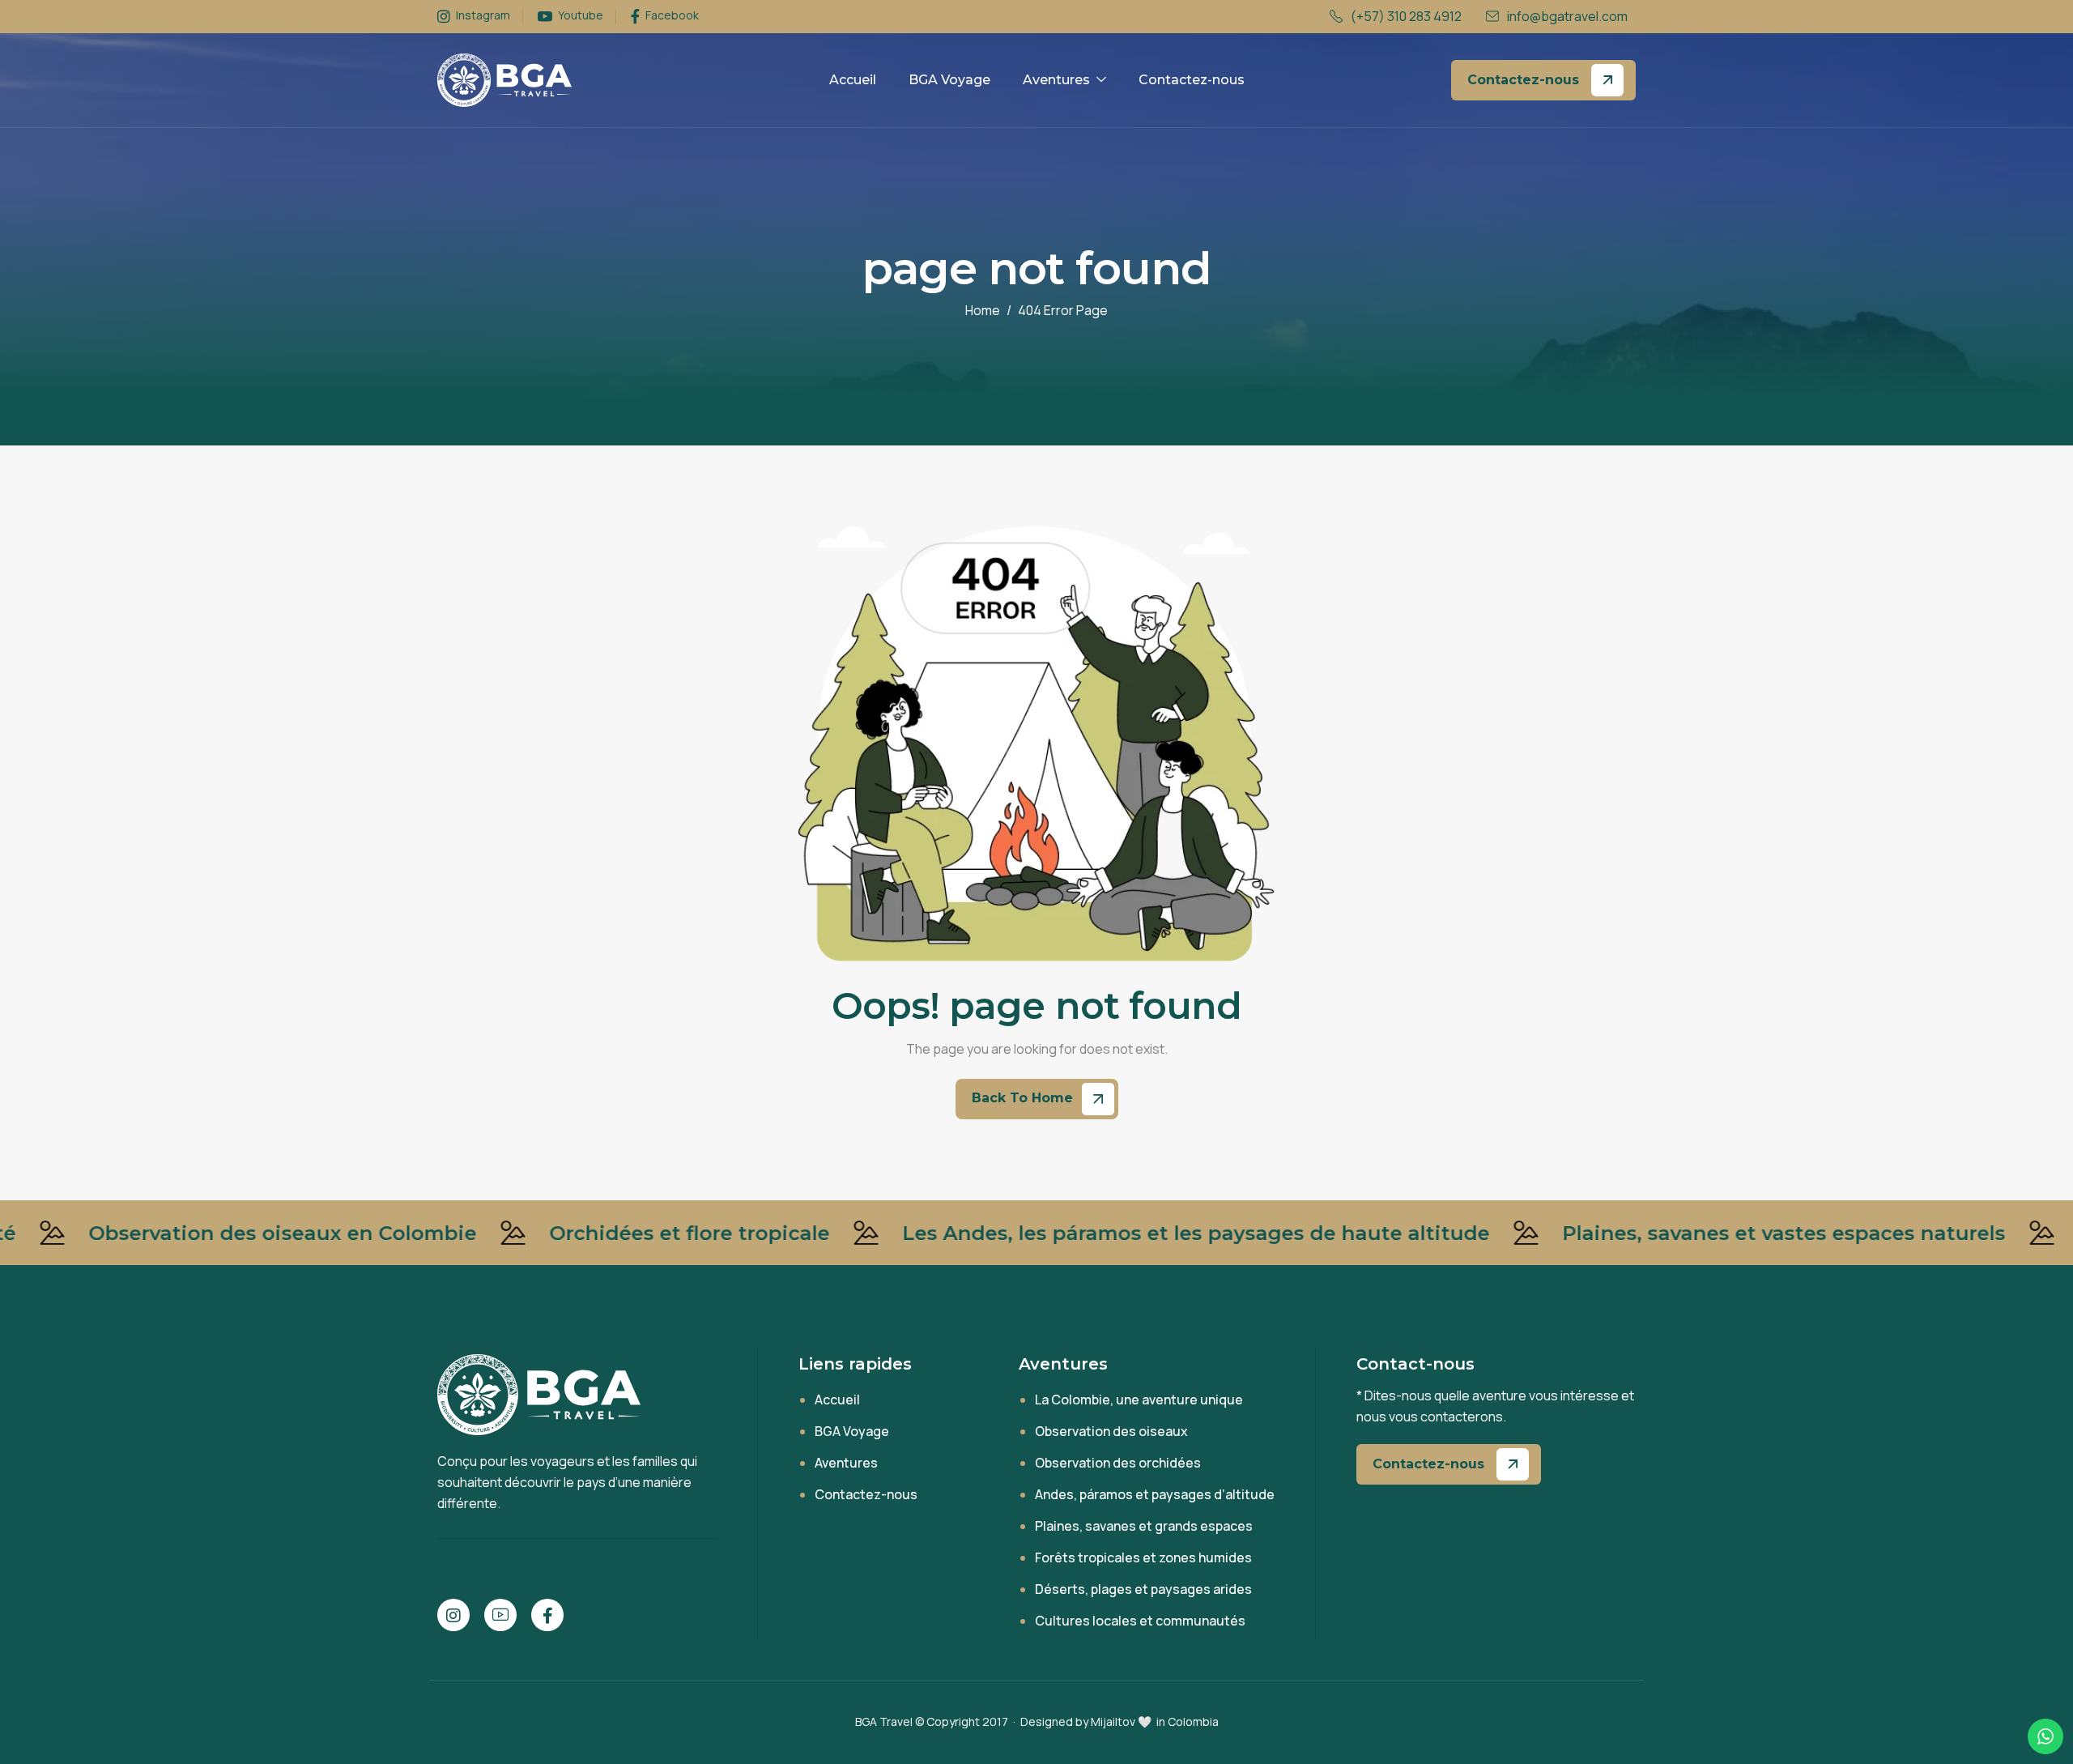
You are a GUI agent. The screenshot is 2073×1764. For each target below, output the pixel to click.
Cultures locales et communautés (1140, 1621)
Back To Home (1024, 1099)
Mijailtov (1113, 1721)
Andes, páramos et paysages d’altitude (1155, 1494)
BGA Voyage (949, 80)
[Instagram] (453, 1615)
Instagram (482, 16)
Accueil (853, 80)
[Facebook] (547, 1615)
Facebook (671, 16)
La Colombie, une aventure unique (1139, 1400)
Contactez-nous (1192, 80)
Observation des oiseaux (1111, 1431)
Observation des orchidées (1118, 1463)
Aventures (1056, 80)
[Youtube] (500, 1615)
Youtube (579, 16)
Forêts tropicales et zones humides (1143, 1557)
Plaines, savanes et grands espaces (1144, 1526)
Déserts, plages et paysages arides (1143, 1589)
